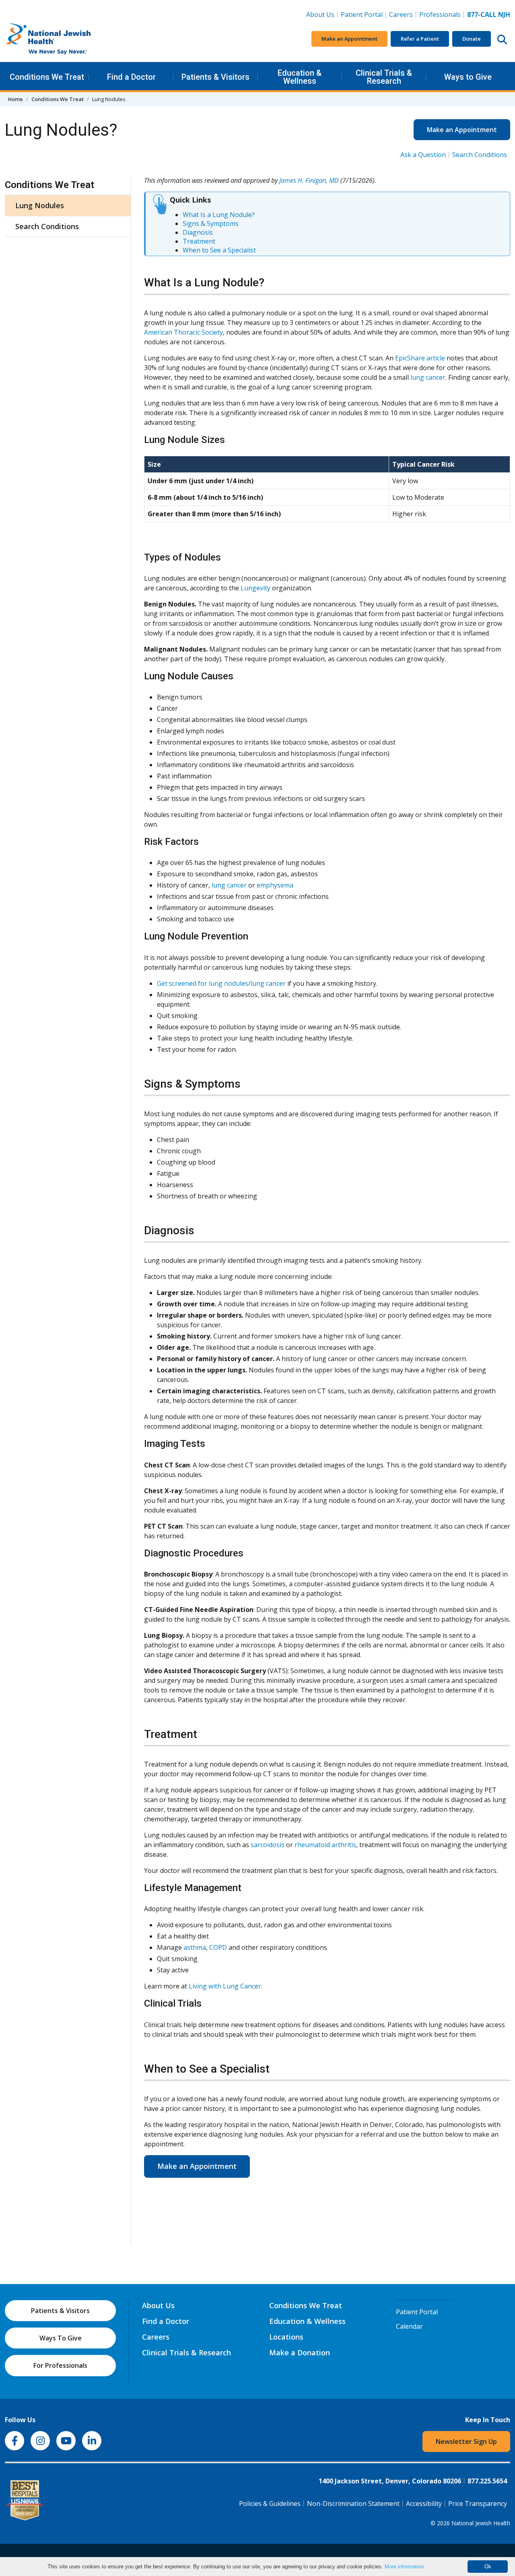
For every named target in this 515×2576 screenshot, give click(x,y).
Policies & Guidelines (270, 2504)
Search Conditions (480, 155)
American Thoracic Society (183, 332)
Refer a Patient (420, 39)
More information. (405, 2567)
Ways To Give (61, 2338)
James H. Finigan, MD (309, 180)
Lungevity (255, 588)
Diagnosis (198, 232)
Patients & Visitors (215, 77)
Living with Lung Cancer (225, 1986)
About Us (320, 14)
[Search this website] (502, 39)
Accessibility (424, 2504)
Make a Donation (300, 2353)
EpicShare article (420, 358)
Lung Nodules (40, 205)
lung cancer (428, 377)
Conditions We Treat (47, 77)
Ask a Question (423, 155)
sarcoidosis (268, 1845)
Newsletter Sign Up (466, 2442)
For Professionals (60, 2365)
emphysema (275, 885)
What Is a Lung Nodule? (219, 215)
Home (15, 99)
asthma (195, 1947)
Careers (403, 14)
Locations (286, 2337)
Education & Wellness (300, 77)
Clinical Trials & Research (384, 77)
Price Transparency (478, 2504)
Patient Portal (362, 14)
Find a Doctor (131, 77)
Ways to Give (468, 77)
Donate (472, 39)
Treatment (199, 241)
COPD (218, 1947)
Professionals (440, 14)
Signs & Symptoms (211, 223)
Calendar (409, 2326)
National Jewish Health (481, 2523)
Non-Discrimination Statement (353, 2504)
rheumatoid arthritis (325, 1845)
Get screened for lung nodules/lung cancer (221, 983)
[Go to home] (65, 39)
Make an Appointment (349, 39)
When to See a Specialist (219, 250)
